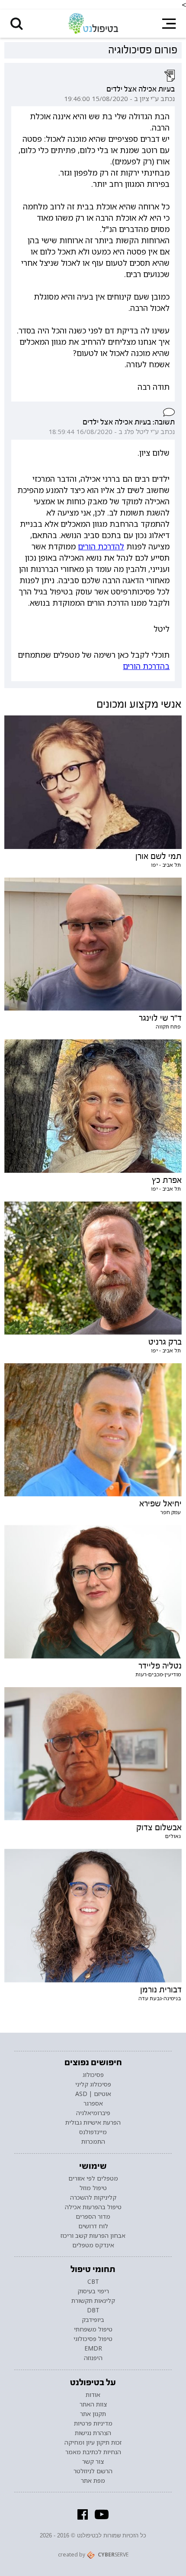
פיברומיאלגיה (93, 2113)
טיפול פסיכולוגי (93, 2339)
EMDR (93, 2348)
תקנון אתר (93, 2414)
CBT (93, 2282)
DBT (93, 2310)
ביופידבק (93, 2320)
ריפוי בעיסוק (93, 2291)
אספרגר (93, 2103)
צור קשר (93, 2462)
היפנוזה (93, 2358)
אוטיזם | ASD (93, 2094)
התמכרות (93, 2142)
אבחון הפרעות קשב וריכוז (93, 2236)
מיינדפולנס (93, 2132)
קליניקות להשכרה (93, 2197)
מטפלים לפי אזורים (93, 2178)
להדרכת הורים (101, 546)
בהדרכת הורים (146, 666)
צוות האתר (93, 2404)
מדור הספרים (93, 2217)
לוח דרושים (93, 2226)
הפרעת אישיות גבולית (93, 2122)
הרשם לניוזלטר (93, 2471)
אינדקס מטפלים (93, 2245)
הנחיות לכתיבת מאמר (93, 2452)
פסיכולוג (93, 2075)
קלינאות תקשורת (93, 2301)
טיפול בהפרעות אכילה (93, 2207)
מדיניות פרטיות (93, 2423)
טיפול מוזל (93, 2188)
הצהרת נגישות (93, 2433)
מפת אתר (93, 2481)
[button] (17, 24)
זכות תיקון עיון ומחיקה (93, 2442)
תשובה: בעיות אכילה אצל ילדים (128, 422)
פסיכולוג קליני (93, 2084)
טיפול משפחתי (93, 2329)
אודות (93, 2395)
